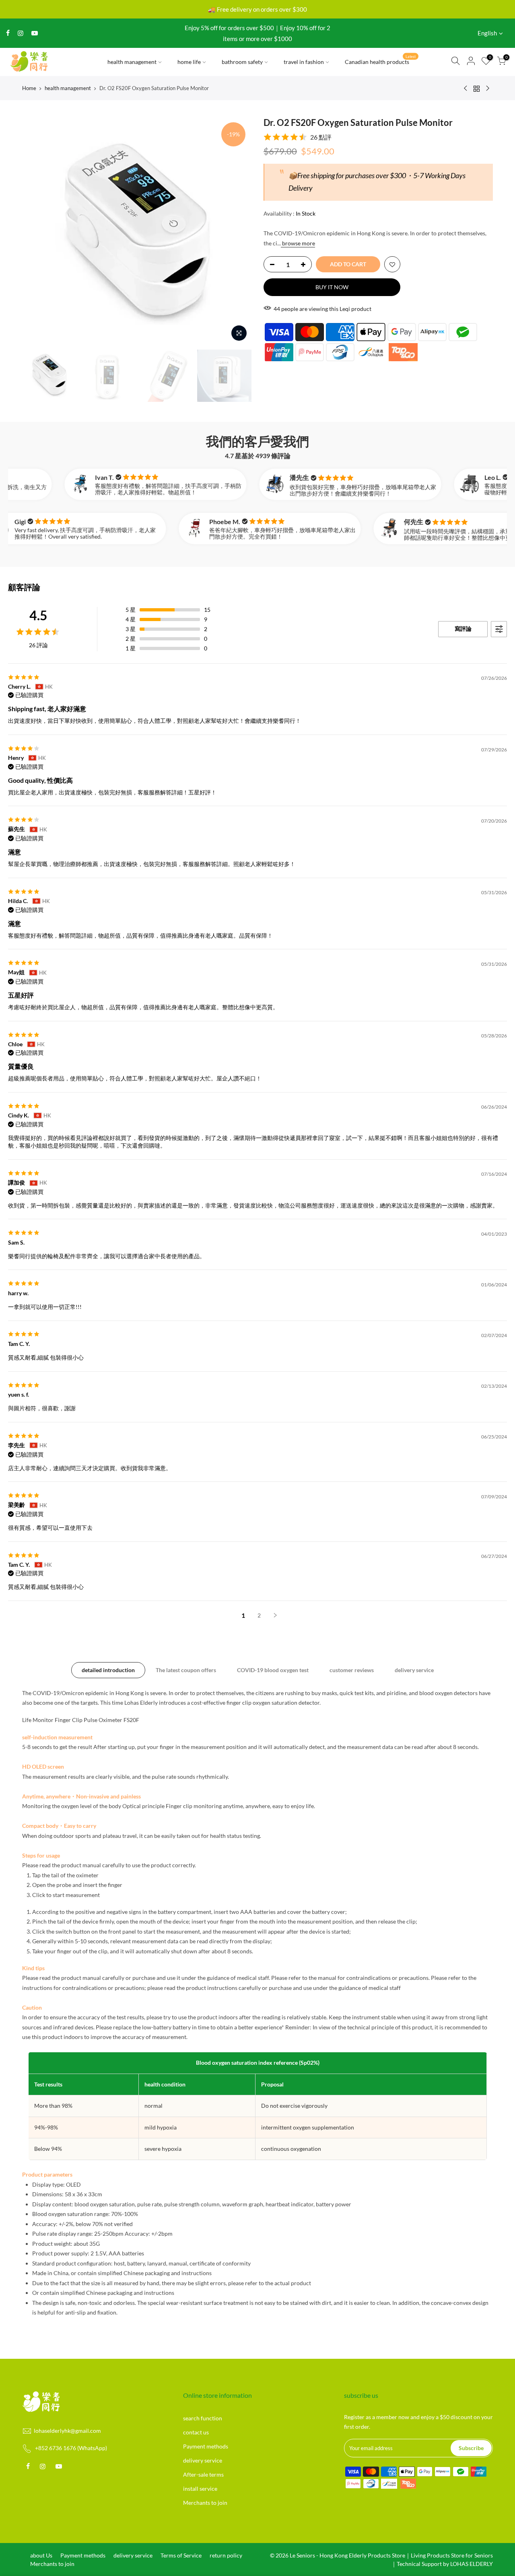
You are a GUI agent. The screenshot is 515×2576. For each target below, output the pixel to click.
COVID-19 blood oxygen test (273, 1670)
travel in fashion (304, 62)
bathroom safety (242, 62)
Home (29, 88)
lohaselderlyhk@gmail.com (67, 2431)
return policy (226, 2555)
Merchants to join (205, 2503)
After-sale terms (203, 2474)
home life (189, 62)
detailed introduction (108, 1670)
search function (203, 2418)
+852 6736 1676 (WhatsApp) (71, 2448)
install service (200, 2489)
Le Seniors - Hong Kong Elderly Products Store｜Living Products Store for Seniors (391, 2555)
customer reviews (352, 1670)
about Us (41, 2555)
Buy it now (332, 287)
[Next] (237, 231)
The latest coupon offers (186, 1670)
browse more (298, 243)
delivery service (414, 1670)
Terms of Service (181, 2555)
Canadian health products (380, 60)
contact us (196, 2432)
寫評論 (463, 629)
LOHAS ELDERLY (472, 2564)
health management (132, 62)
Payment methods (206, 2446)
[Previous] (36, 231)
